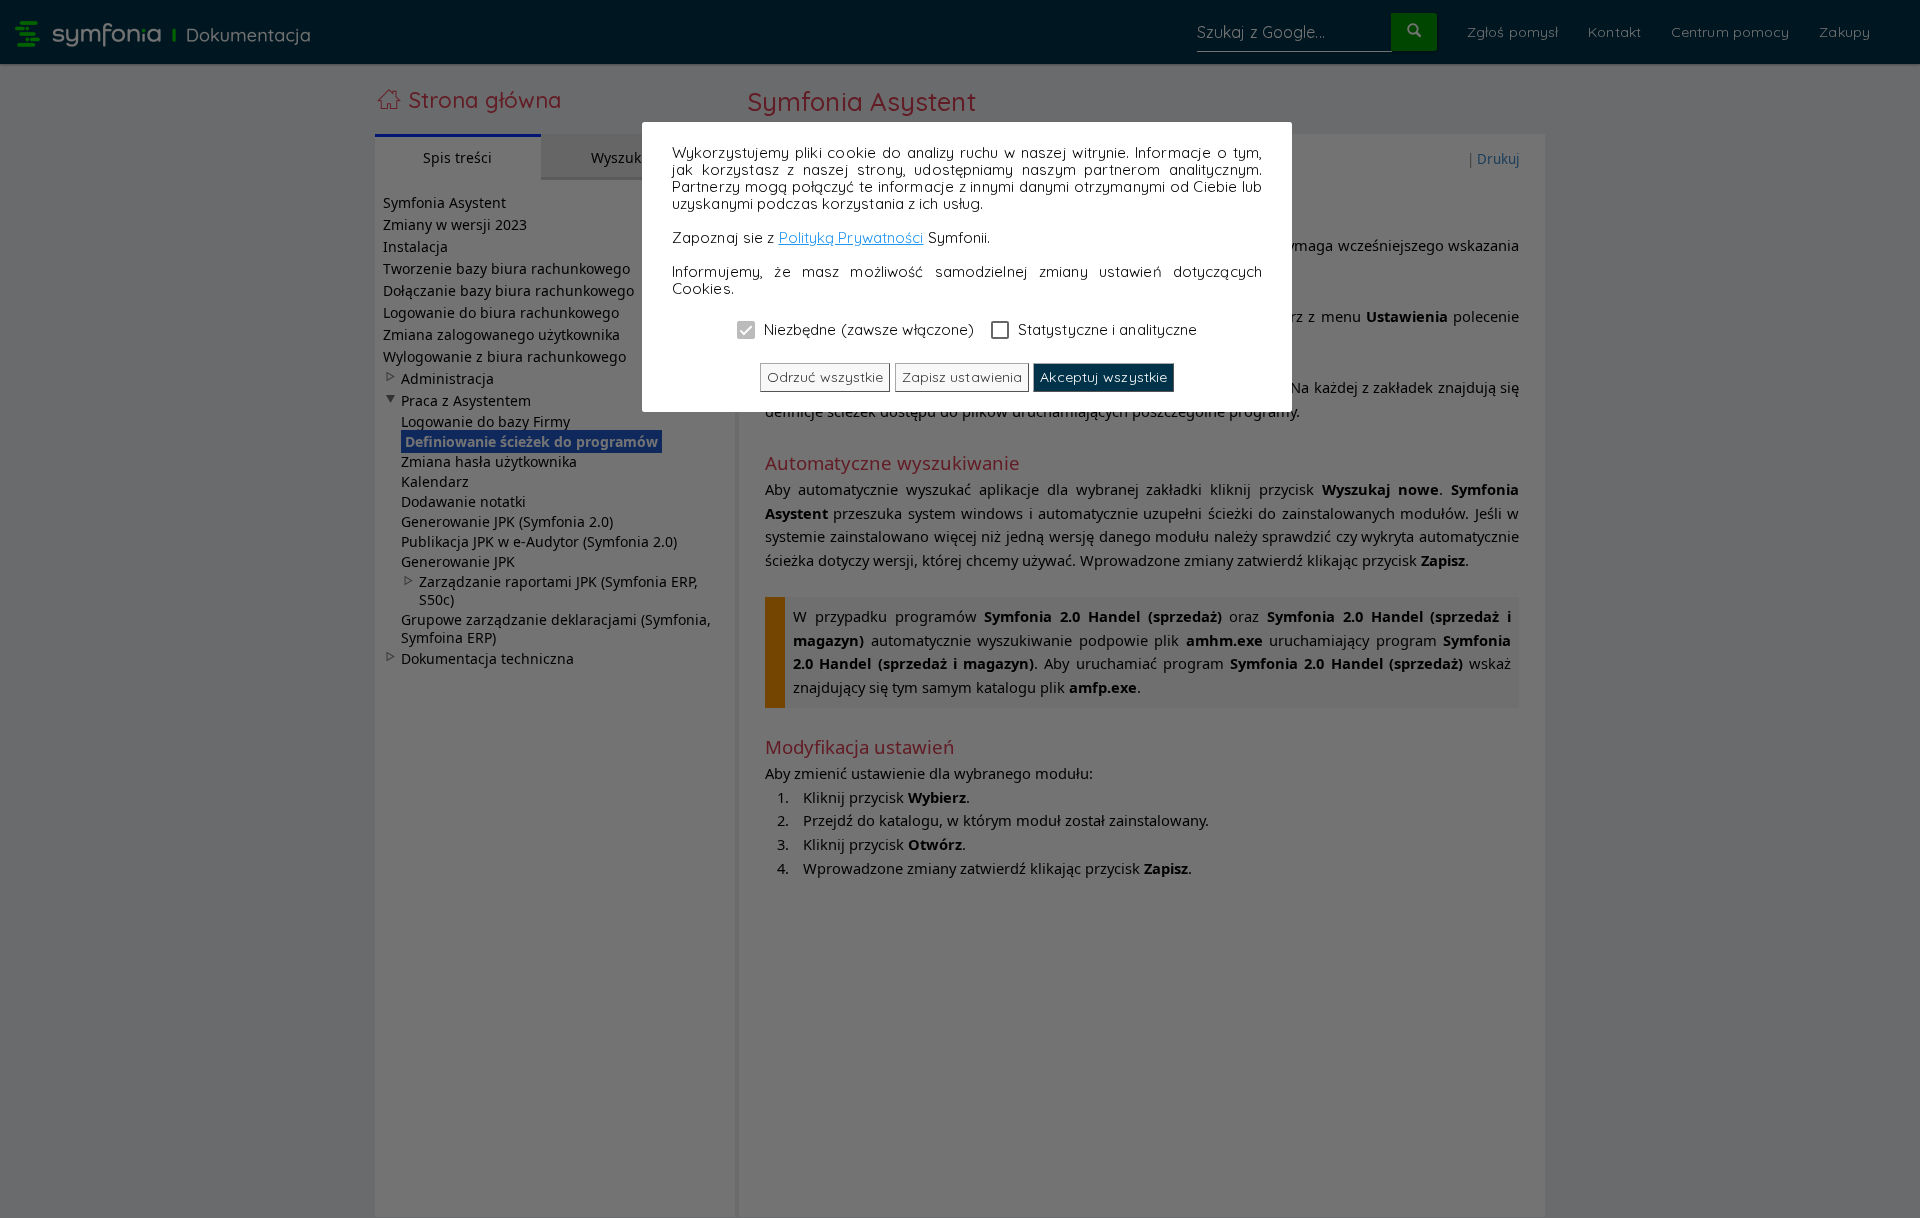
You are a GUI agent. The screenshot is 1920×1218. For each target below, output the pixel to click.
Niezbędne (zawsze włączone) (867, 329)
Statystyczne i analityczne (1106, 329)
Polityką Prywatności (851, 237)
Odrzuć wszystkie (825, 377)
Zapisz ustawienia (962, 377)
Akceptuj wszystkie (1103, 377)
